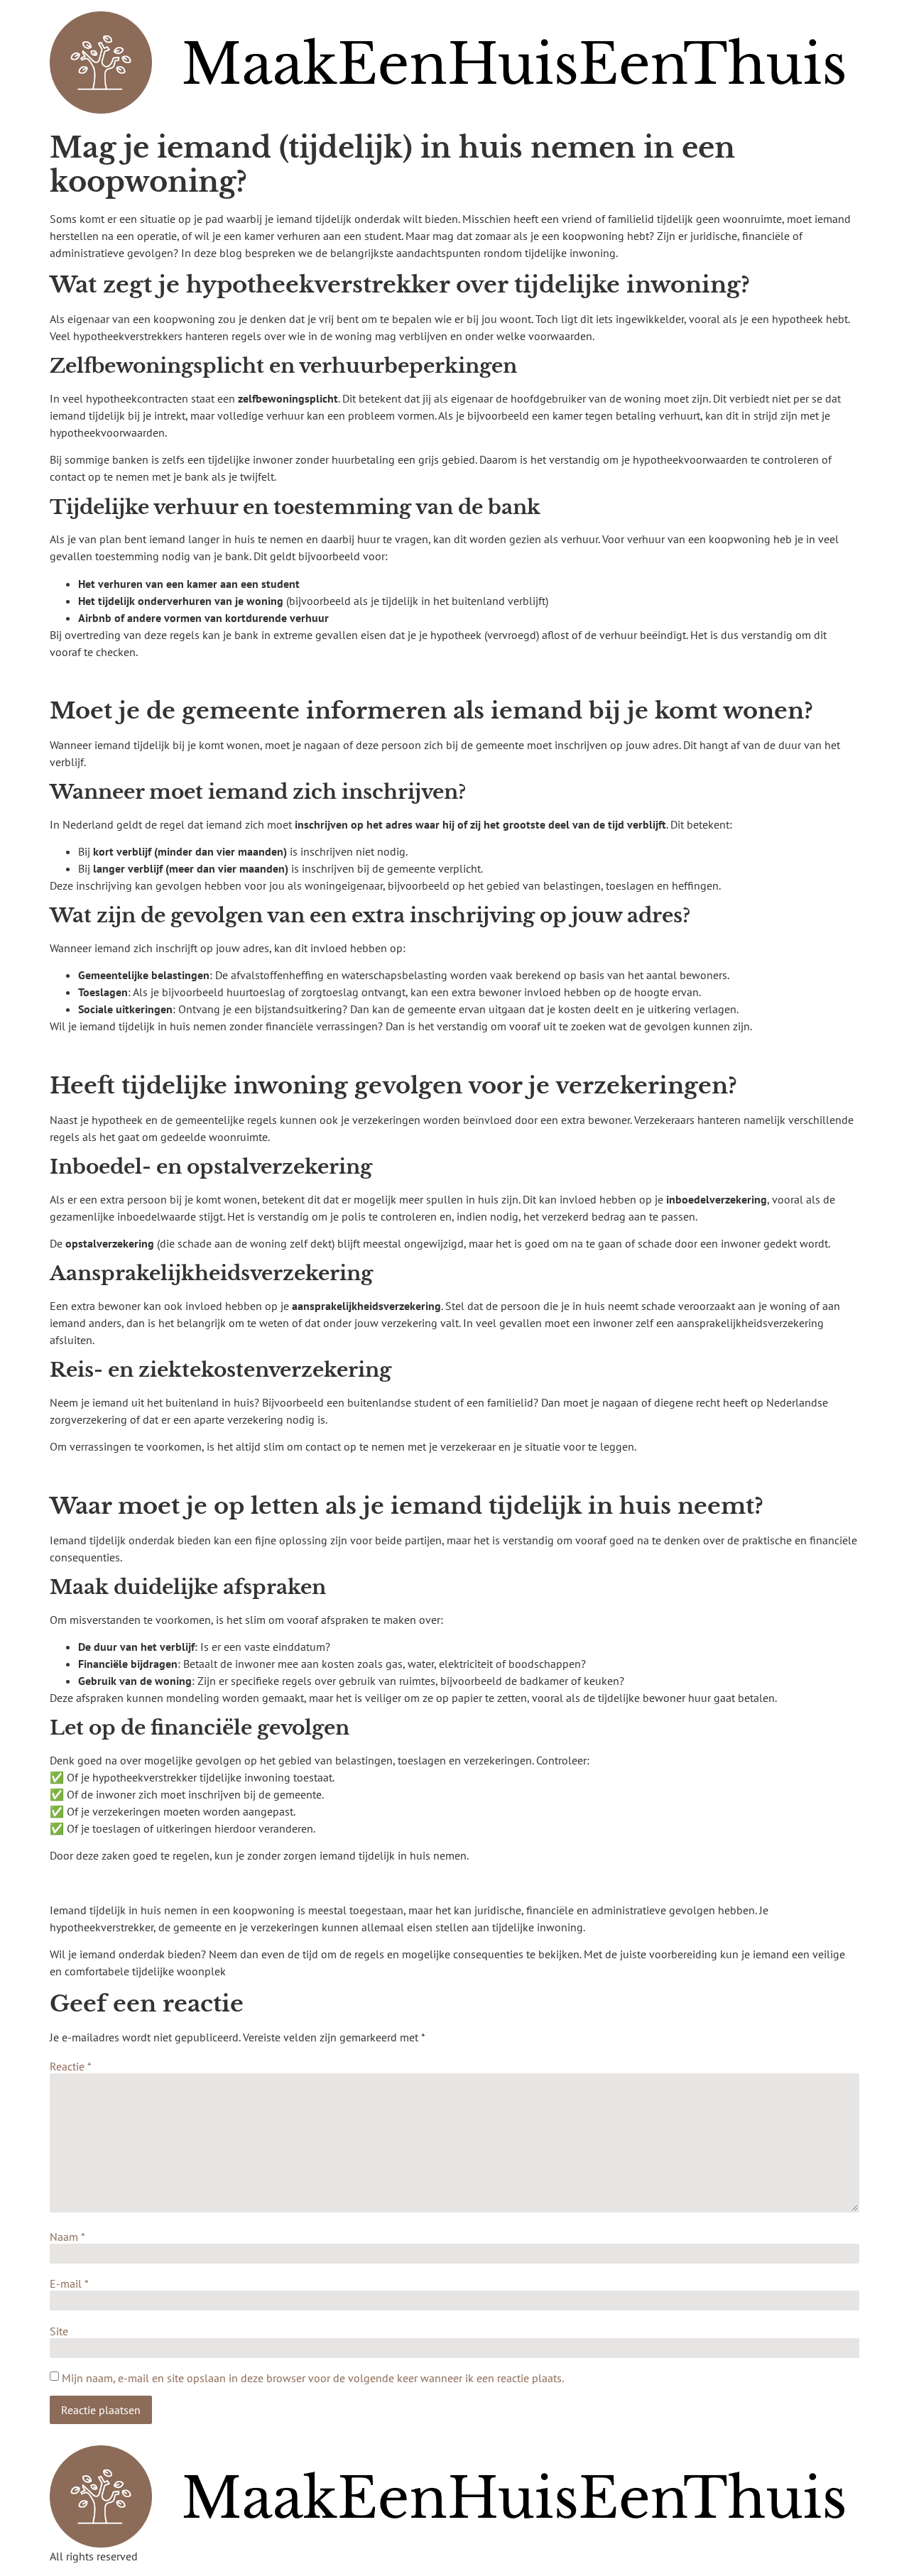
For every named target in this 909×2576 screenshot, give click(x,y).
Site (59, 2331)
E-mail (69, 2283)
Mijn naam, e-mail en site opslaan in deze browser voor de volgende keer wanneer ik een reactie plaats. (313, 2378)
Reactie (71, 2066)
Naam (67, 2237)
